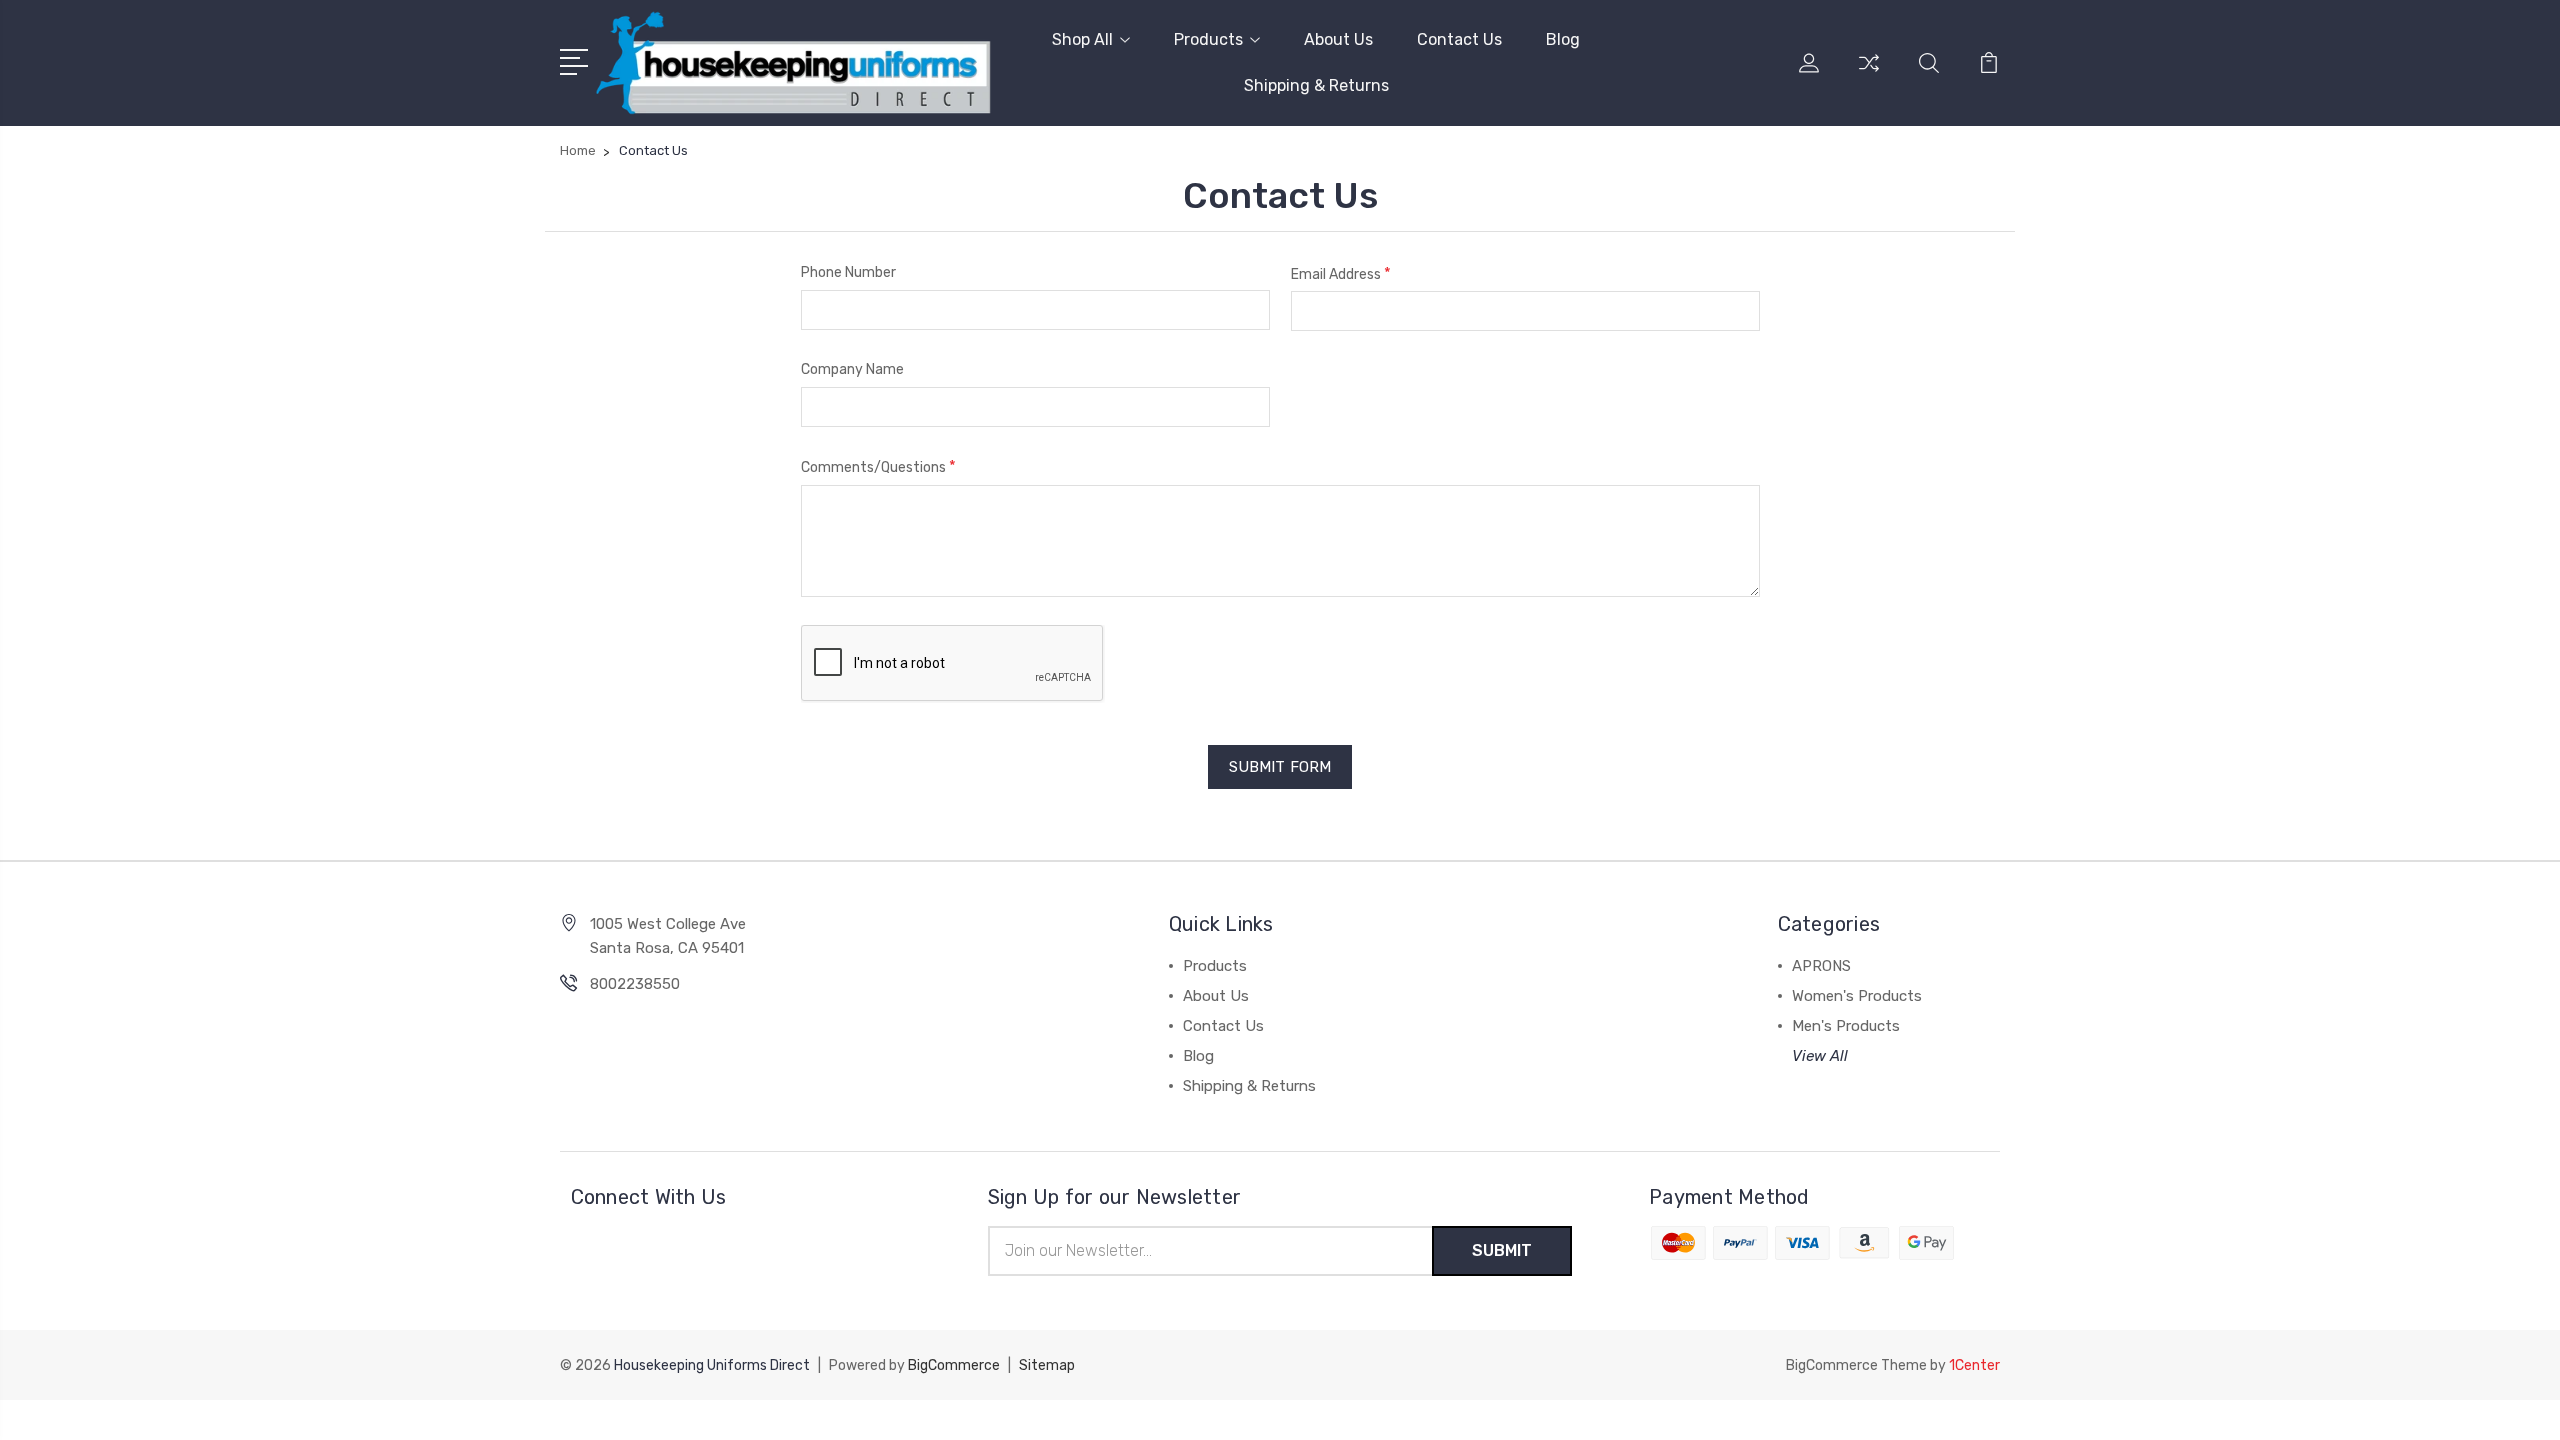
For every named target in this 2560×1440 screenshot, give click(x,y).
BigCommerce (954, 1365)
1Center (1974, 1365)
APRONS (1821, 966)
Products (1208, 39)
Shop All (1082, 39)
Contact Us (1459, 39)
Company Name (852, 369)
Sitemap (1047, 1365)
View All (1820, 1056)
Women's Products (1857, 996)
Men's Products (1846, 1026)
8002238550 (635, 984)
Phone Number (848, 272)
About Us (1338, 39)
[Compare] (1869, 75)
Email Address (1341, 273)
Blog (1563, 39)
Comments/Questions (878, 466)
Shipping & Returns (1316, 85)
